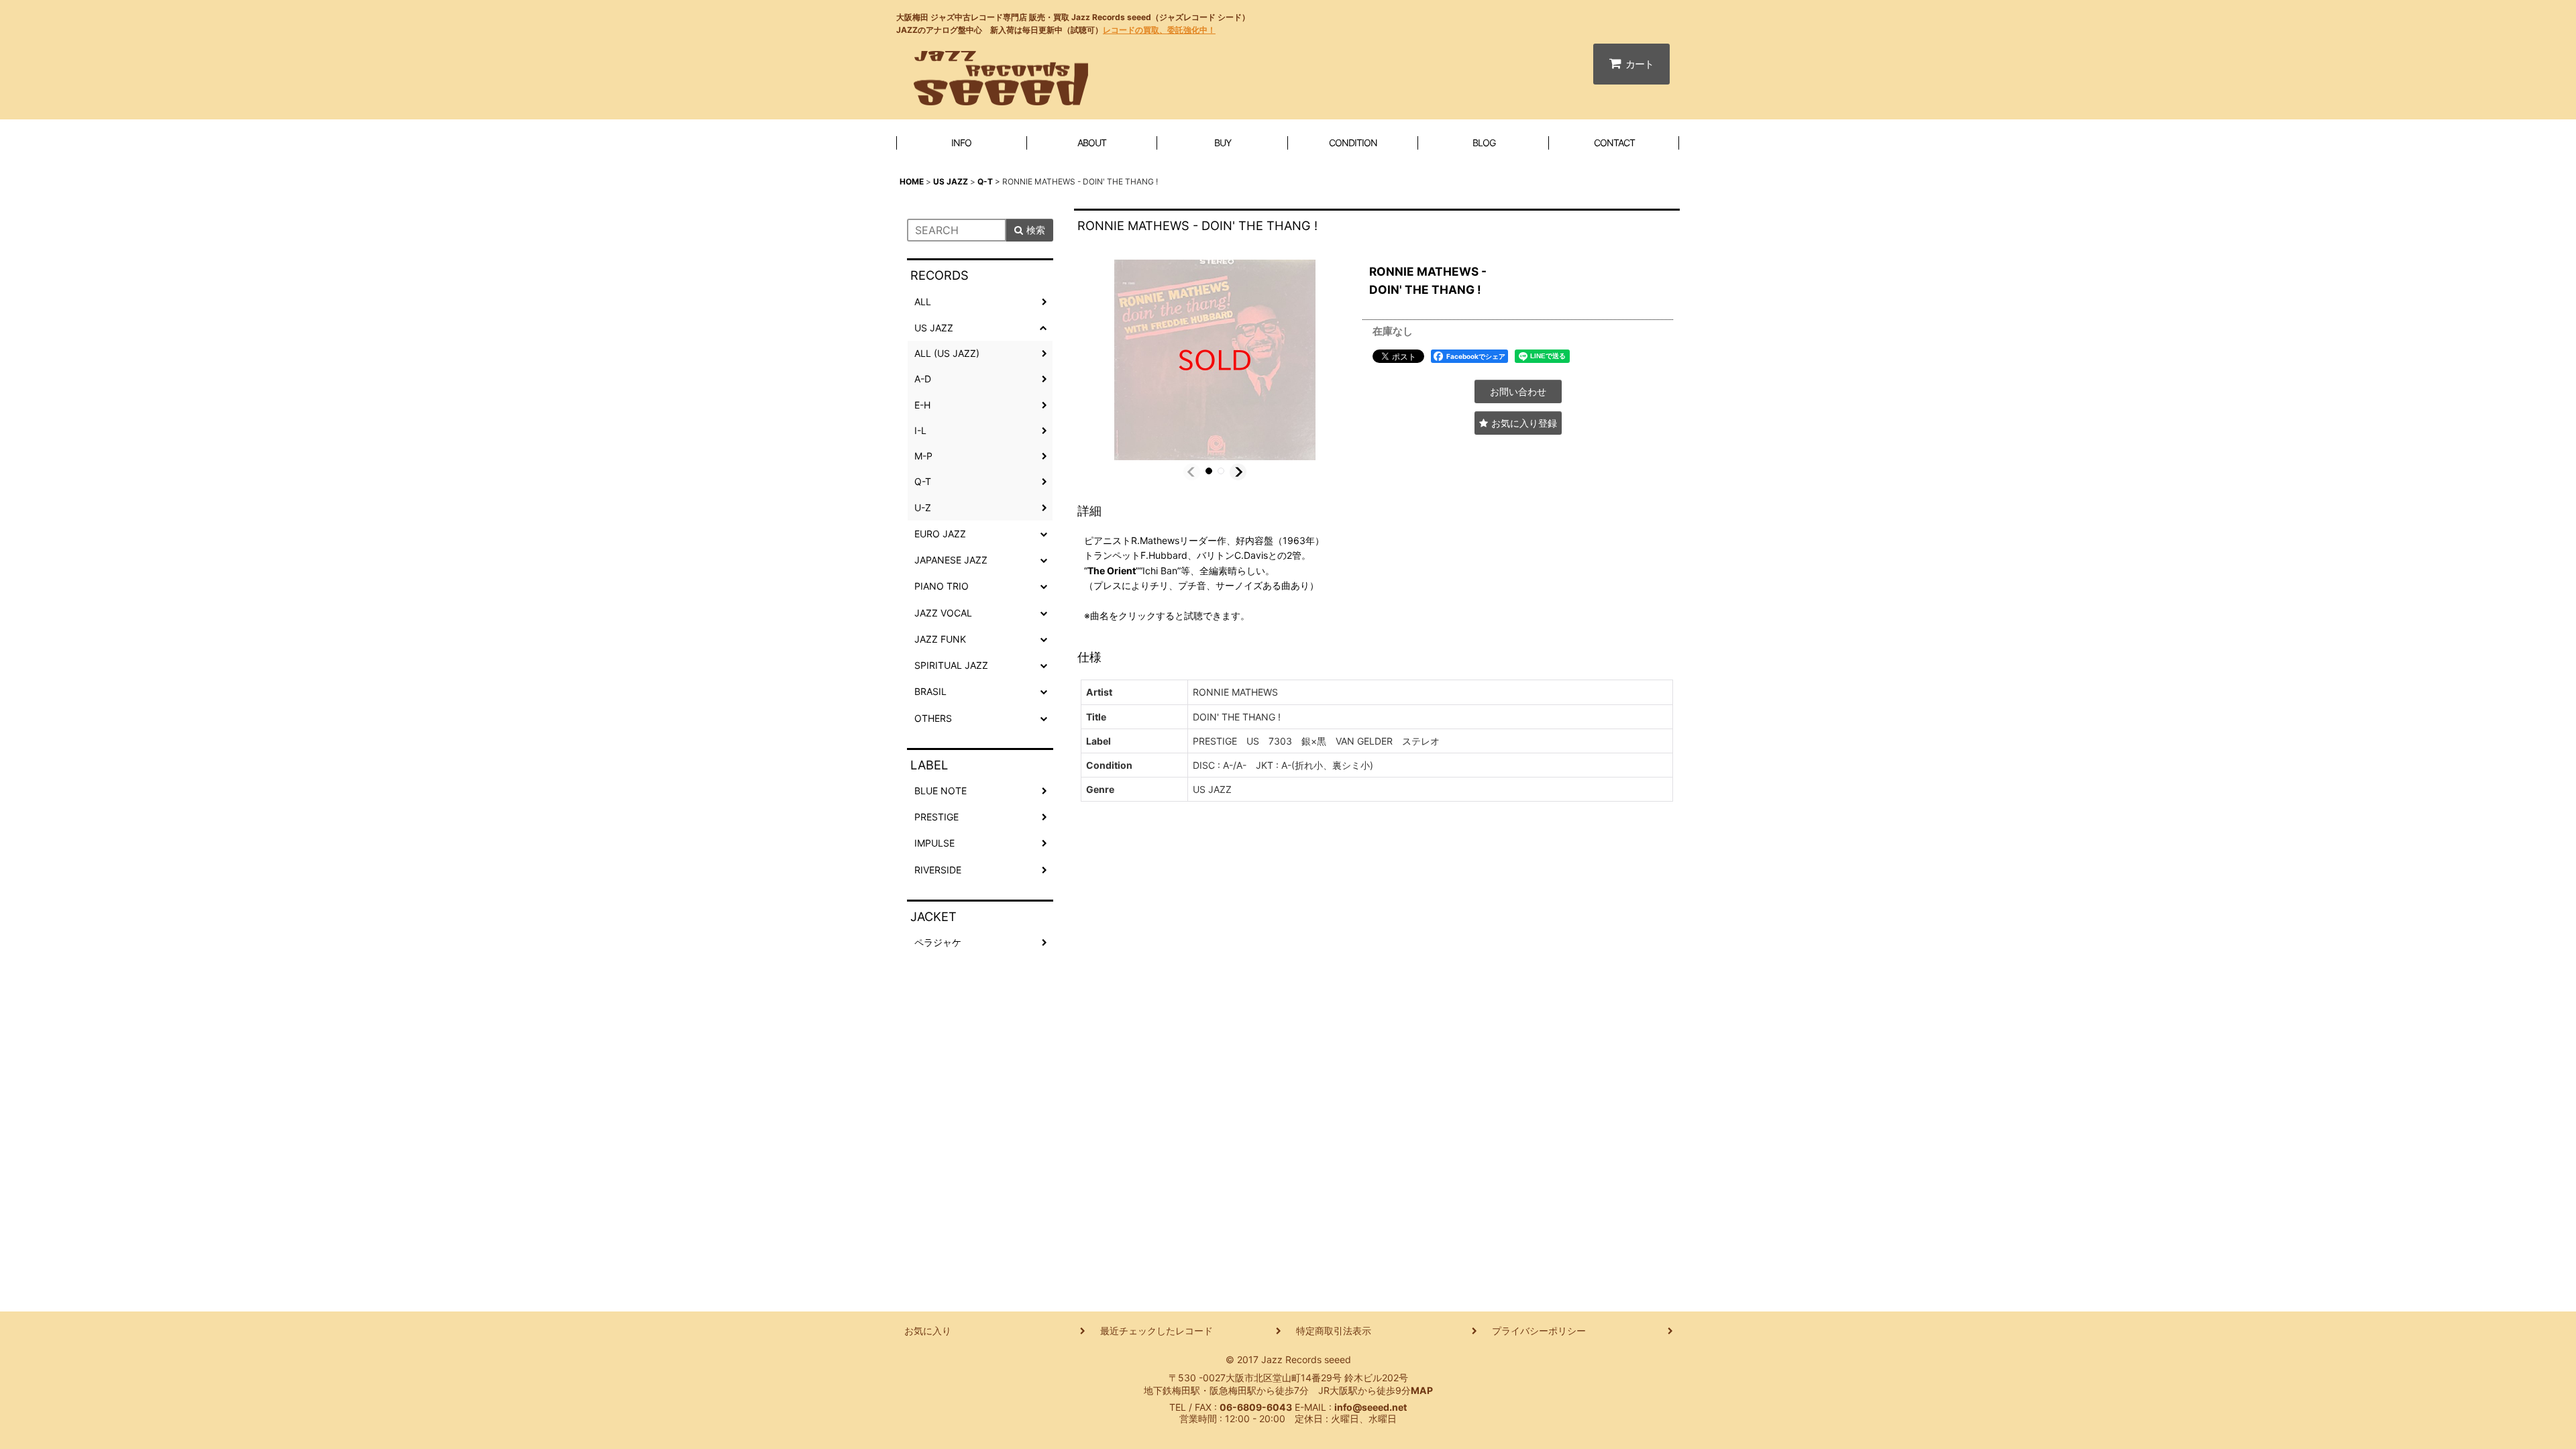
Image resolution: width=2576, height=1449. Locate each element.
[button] (1192, 472)
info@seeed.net (1371, 1407)
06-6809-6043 (1256, 1407)
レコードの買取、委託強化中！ (1159, 30)
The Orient (1112, 571)
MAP (1422, 1390)
